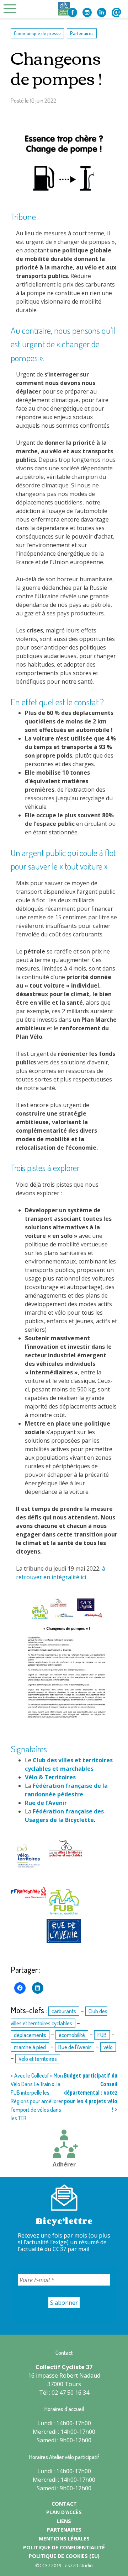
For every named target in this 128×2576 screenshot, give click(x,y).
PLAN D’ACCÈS (64, 2512)
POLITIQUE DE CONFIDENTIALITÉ (64, 2547)
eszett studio (79, 2565)
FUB (102, 2035)
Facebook (73, 12)
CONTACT (64, 2504)
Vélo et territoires (38, 2059)
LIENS (64, 2521)
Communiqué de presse (37, 33)
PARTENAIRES (64, 2530)
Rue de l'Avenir (75, 2047)
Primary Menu (12, 9)
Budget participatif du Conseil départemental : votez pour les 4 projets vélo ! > (91, 2093)
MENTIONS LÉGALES (64, 2538)
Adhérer (64, 2164)
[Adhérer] (64, 2145)
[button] (28, 1857)
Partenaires (82, 33)
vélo (108, 2047)
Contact (116, 12)
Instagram (87, 12)
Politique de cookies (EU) (64, 2556)
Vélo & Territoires (50, 1777)
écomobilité (72, 2035)
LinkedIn (102, 12)
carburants (64, 2011)
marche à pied (30, 2047)
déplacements (30, 2035)
